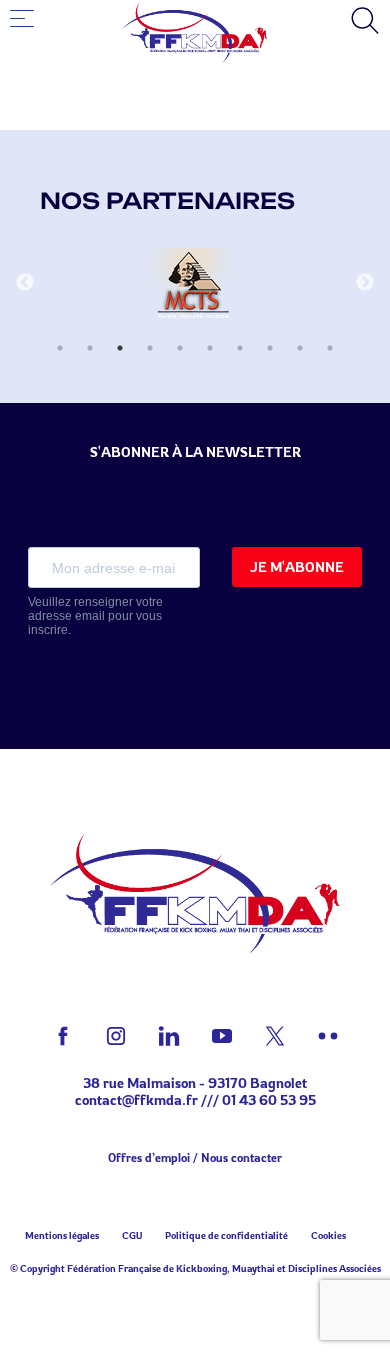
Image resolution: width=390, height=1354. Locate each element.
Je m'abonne (297, 566)
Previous (25, 283)
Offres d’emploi (149, 1157)
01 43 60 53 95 (269, 1099)
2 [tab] (90, 348)
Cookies (328, 1235)
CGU (132, 1235)
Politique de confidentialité (226, 1235)
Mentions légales (62, 1235)
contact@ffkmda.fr (136, 1099)
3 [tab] (120, 348)
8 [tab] (270, 348)
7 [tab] (240, 348)
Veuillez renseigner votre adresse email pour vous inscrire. (95, 616)
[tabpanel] (195, 283)
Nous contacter (241, 1157)
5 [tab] (180, 348)
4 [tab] (150, 348)
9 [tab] (300, 348)
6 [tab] (210, 348)
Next (365, 283)
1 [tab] (60, 348)
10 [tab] (330, 348)
